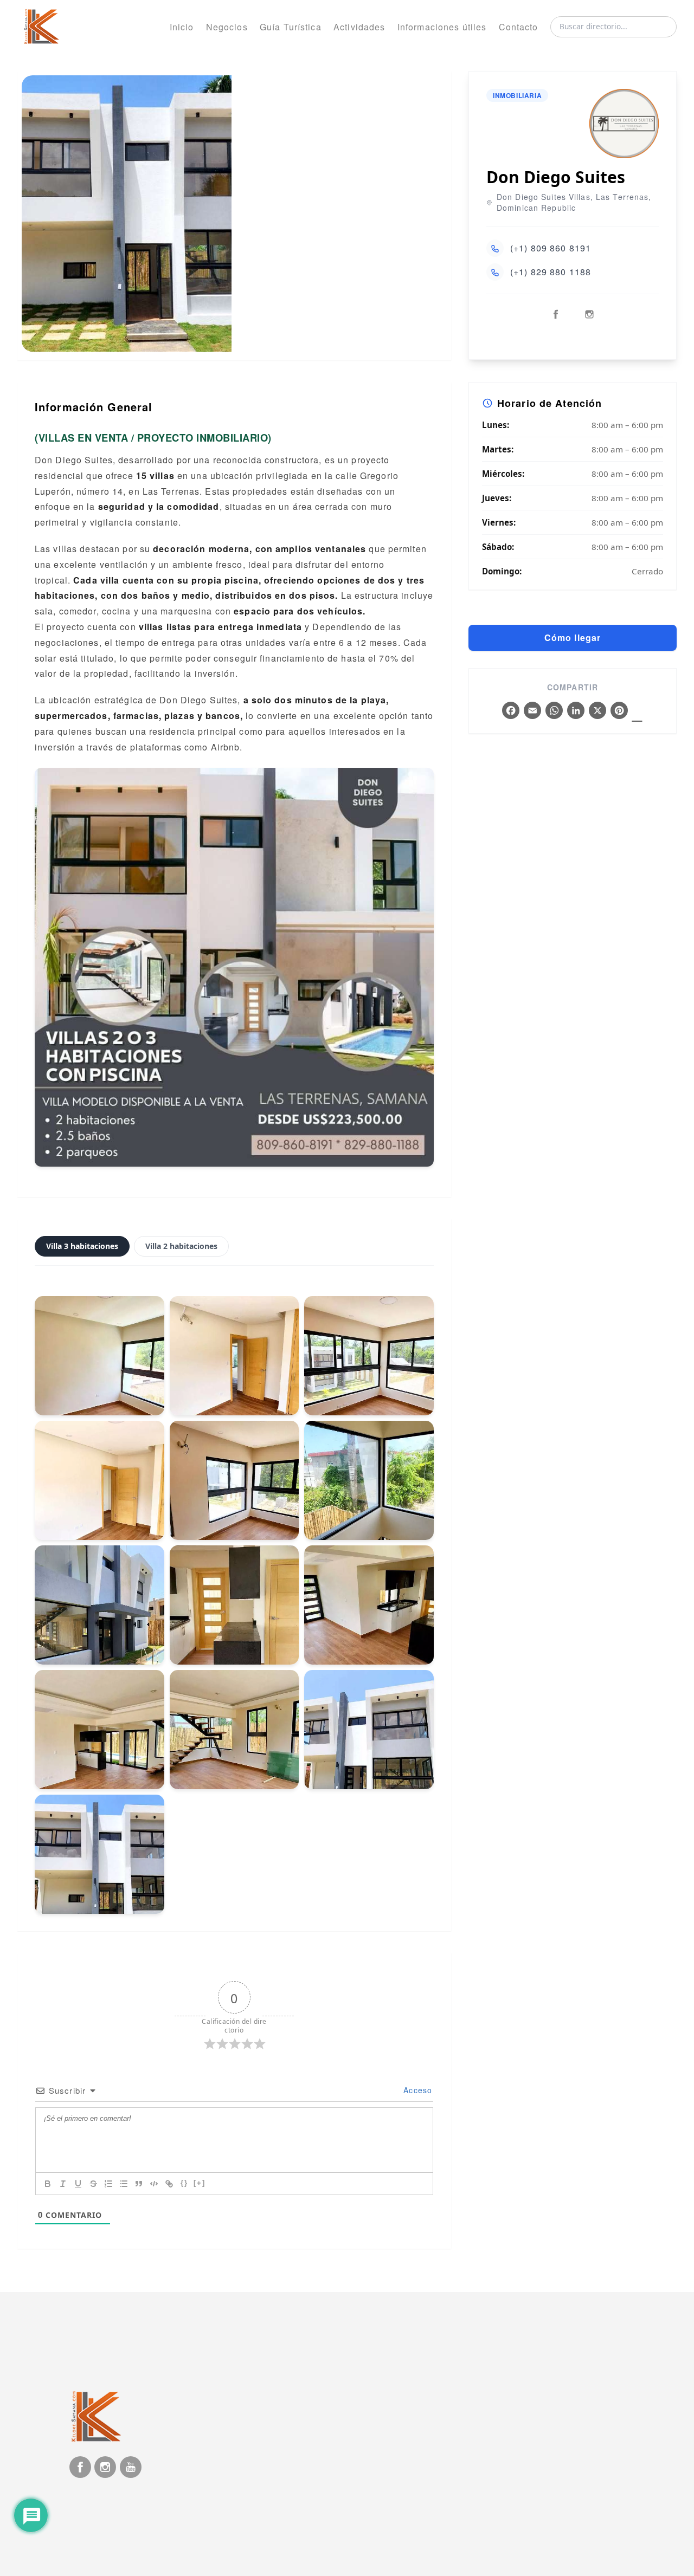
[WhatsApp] (554, 711)
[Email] (532, 711)
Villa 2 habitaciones (181, 1246)
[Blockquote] (139, 2184)
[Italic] (63, 2184)
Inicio (182, 27)
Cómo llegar (573, 637)
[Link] (169, 2184)
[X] (597, 711)
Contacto (519, 27)
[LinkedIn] (576, 711)
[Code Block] (154, 2184)
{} (184, 2183)
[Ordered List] (108, 2184)
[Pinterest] (619, 711)
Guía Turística (291, 27)
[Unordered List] (124, 2184)
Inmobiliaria (517, 95)
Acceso (416, 2090)
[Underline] (78, 2184)
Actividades (359, 27)
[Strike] (93, 2184)
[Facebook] (511, 711)
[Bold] (48, 2184)
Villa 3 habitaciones (82, 1246)
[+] (200, 2183)
